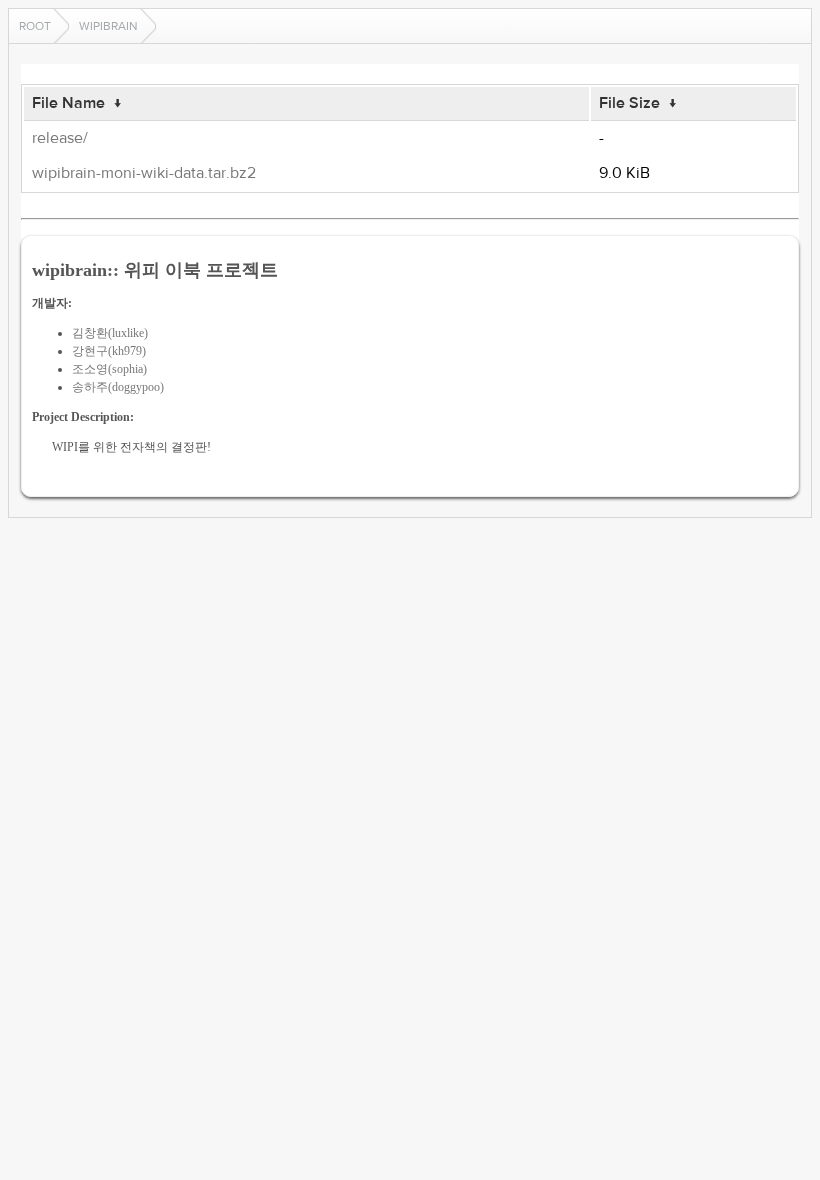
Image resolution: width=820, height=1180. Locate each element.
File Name (68, 103)
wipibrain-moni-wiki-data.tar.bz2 (144, 173)
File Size (629, 103)
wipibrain (108, 26)
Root (35, 26)
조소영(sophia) (109, 369)
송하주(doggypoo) (118, 387)
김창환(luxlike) (110, 333)
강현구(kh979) (109, 351)
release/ (60, 138)
